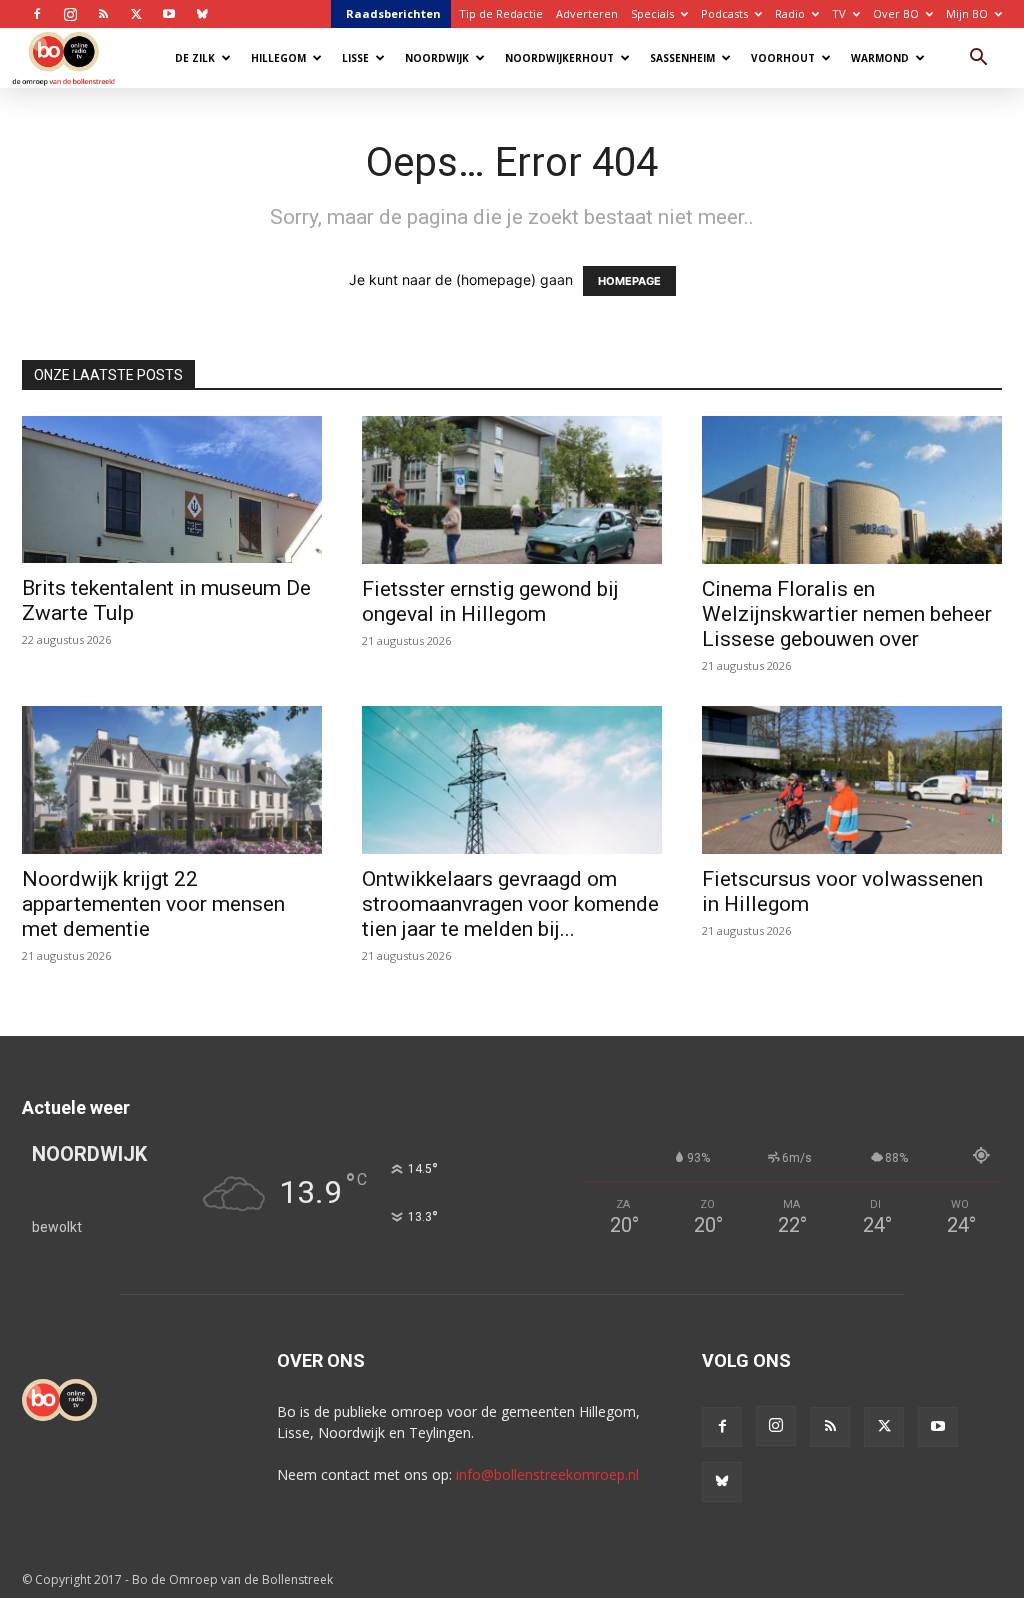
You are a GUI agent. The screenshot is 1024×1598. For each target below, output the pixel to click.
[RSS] (103, 14)
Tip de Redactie (501, 13)
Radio (790, 13)
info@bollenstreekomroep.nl (547, 1474)
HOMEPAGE (629, 281)
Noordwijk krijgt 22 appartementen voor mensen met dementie (153, 904)
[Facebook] (37, 14)
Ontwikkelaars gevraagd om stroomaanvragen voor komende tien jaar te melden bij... (510, 904)
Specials (652, 13)
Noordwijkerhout (559, 58)
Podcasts (724, 13)
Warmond (880, 58)
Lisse (355, 58)
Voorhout (783, 58)
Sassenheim (682, 58)
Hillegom (278, 58)
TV (839, 13)
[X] (136, 14)
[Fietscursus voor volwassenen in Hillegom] (852, 780)
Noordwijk (437, 58)
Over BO (896, 13)
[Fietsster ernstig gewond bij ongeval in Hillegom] (512, 490)
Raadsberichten (393, 13)
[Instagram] (70, 14)
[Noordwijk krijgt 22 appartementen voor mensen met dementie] (172, 780)
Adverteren (587, 13)
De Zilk (195, 58)
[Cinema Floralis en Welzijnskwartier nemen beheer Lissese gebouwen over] (852, 490)
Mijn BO (967, 13)
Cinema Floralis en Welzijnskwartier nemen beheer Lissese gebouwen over (847, 614)
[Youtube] (169, 14)
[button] (978, 59)
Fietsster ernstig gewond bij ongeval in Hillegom (490, 601)
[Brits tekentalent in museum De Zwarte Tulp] (172, 489)
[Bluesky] (202, 14)
